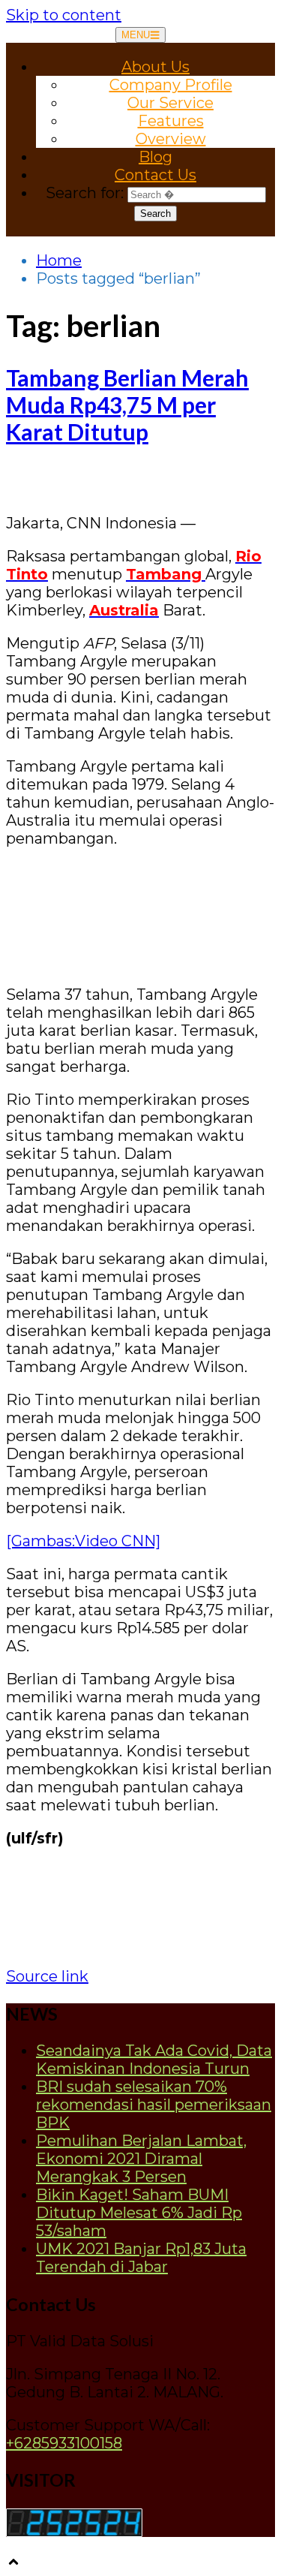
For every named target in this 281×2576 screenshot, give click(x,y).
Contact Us (155, 175)
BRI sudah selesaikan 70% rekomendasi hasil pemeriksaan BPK (154, 2105)
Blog (155, 157)
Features (171, 121)
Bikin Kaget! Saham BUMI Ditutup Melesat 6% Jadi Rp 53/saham (139, 2213)
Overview (171, 139)
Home (59, 260)
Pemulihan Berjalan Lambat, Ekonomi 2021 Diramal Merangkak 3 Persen (141, 2159)
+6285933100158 (64, 2443)
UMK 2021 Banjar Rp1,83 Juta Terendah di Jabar (141, 2258)
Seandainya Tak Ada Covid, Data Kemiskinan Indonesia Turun (154, 2060)
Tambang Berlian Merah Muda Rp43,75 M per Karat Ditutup (127, 405)
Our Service (170, 103)
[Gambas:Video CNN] (83, 1541)
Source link (47, 1976)
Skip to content (64, 15)
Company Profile (171, 85)
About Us (155, 67)
